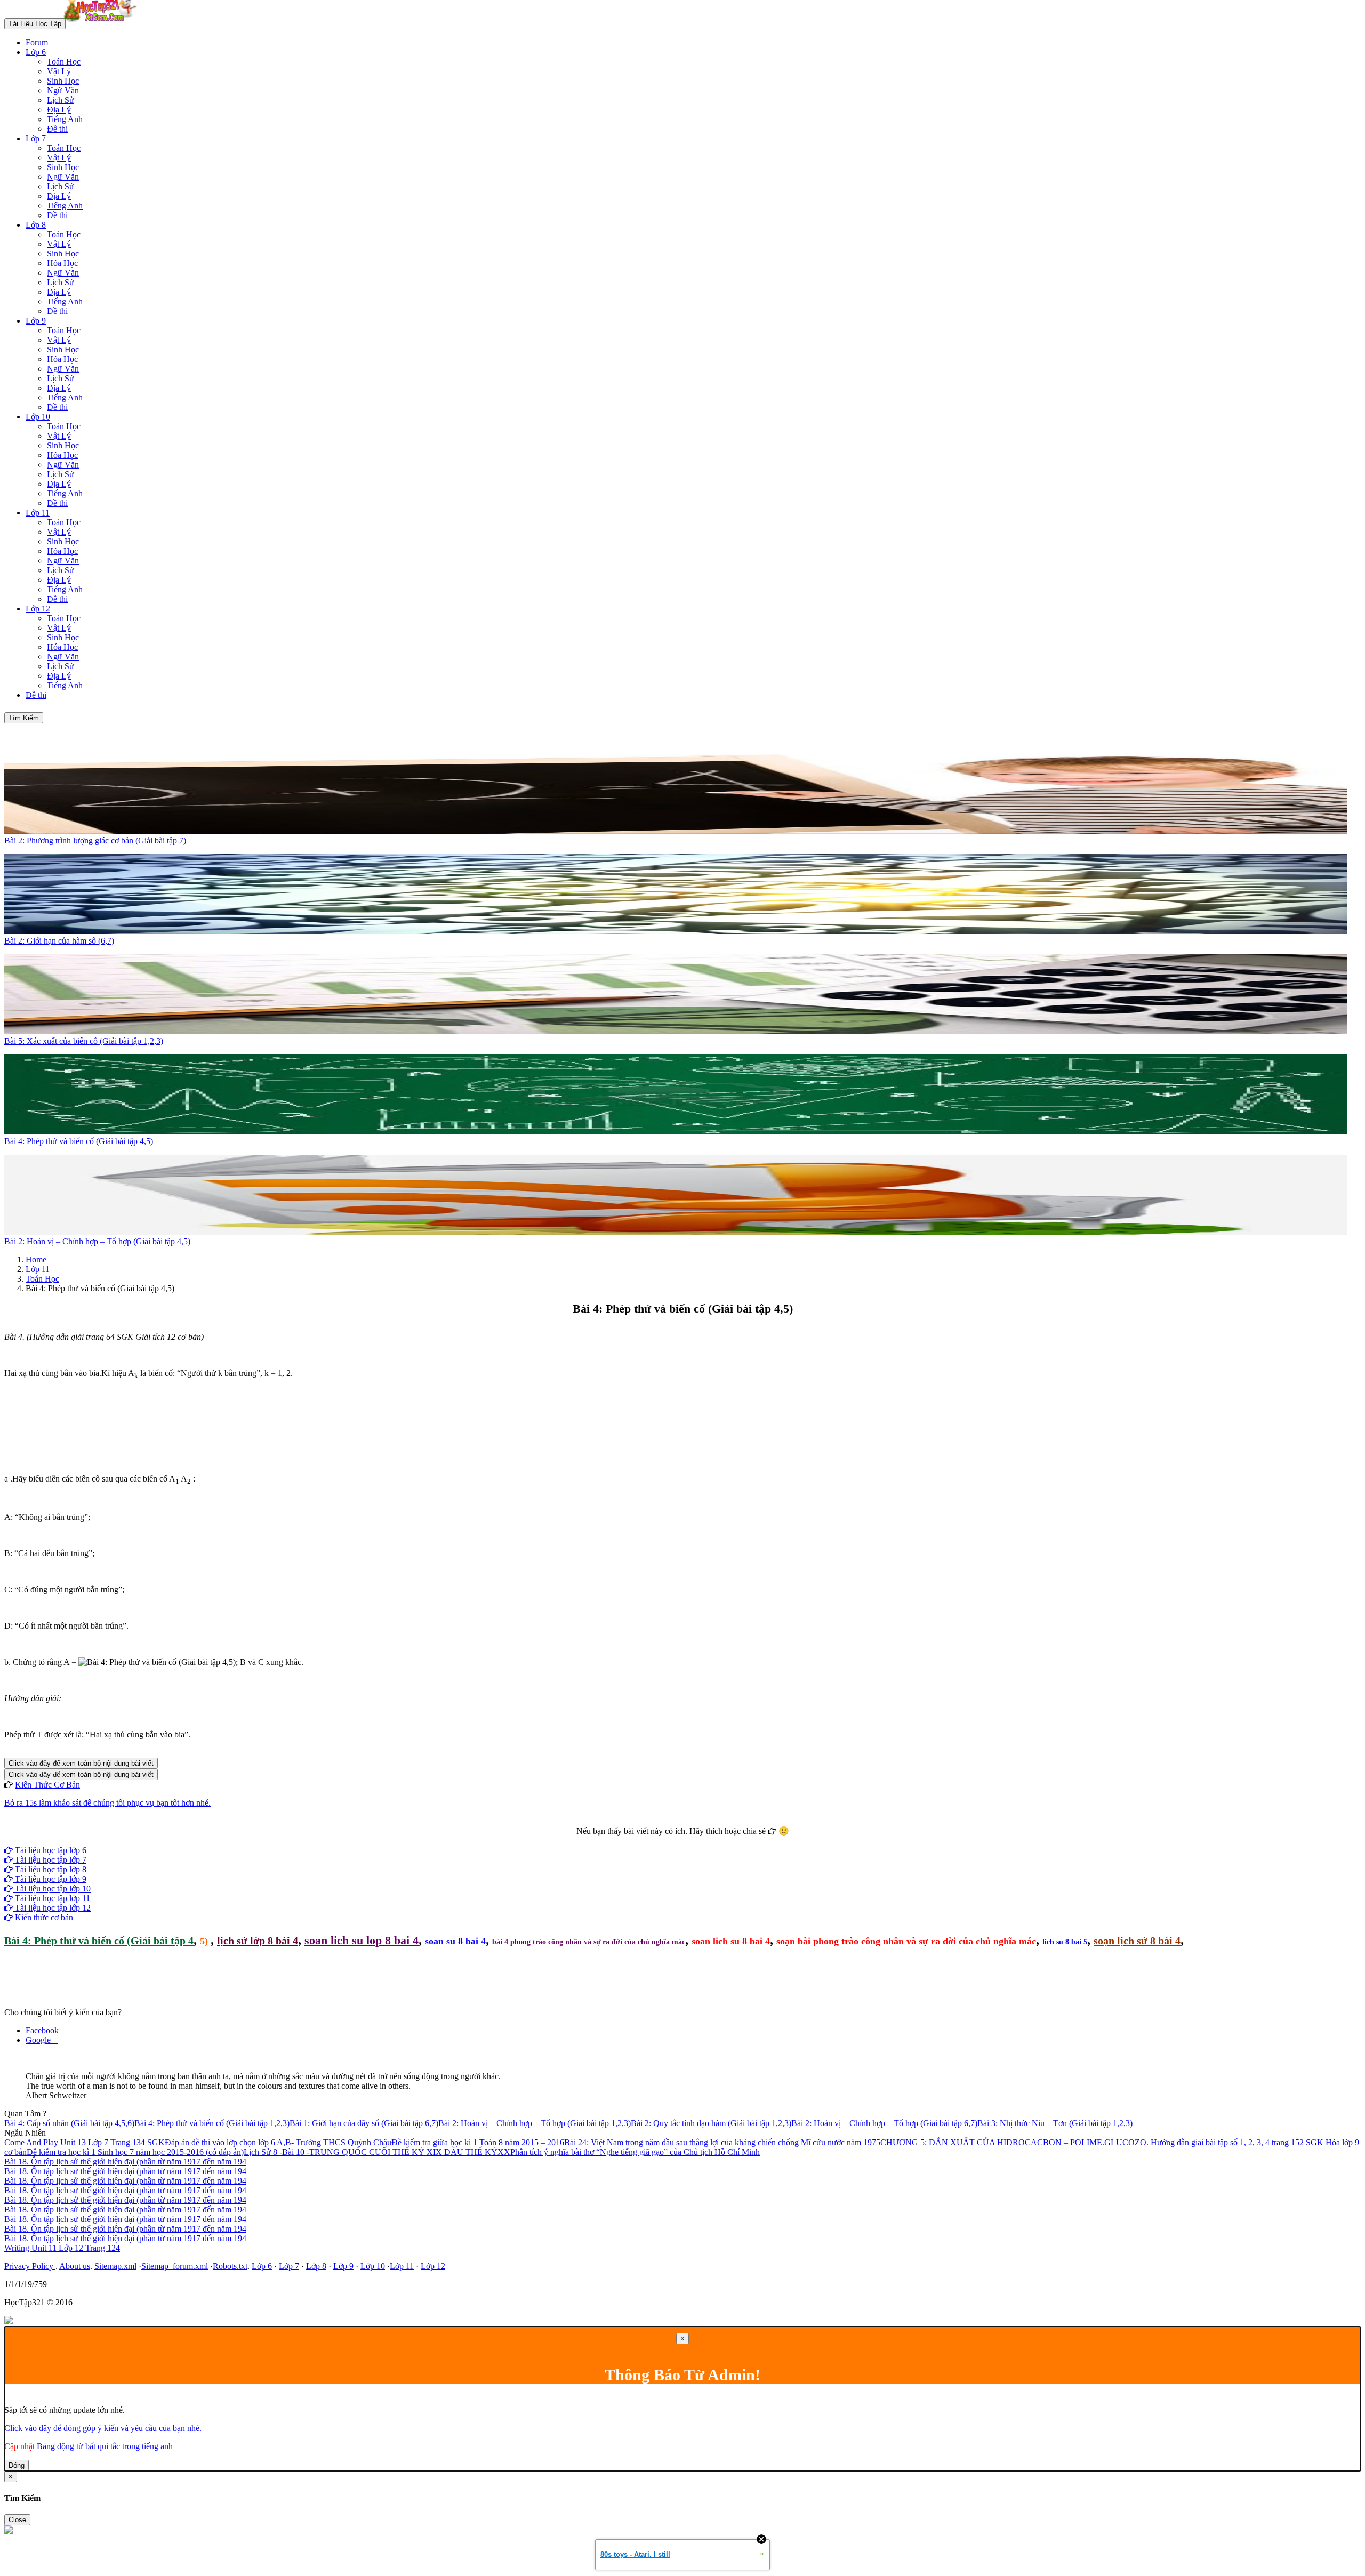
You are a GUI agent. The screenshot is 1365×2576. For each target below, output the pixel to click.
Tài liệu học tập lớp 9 (50, 1879)
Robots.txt (230, 2266)
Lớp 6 (36, 52)
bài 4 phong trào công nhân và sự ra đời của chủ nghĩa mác (589, 1942)
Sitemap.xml (115, 2266)
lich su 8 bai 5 (1065, 1942)
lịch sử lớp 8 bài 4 (258, 1941)
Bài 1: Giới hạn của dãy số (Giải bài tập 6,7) (364, 2123)
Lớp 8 (36, 225)
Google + (42, 2040)
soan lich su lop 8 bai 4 (362, 1940)
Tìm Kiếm (24, 718)
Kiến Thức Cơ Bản (47, 1785)
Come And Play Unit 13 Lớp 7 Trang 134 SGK (85, 2142)
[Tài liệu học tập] (103, 23)
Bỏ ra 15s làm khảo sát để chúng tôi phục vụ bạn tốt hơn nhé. (107, 1803)
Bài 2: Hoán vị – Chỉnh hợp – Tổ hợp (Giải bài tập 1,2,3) (535, 2123)
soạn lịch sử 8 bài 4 (1137, 1941)
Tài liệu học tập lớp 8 (50, 1869)
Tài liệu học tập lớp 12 (52, 1908)
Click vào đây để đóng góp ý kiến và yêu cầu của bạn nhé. (103, 2428)
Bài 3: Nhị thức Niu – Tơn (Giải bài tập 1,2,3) (1055, 2123)
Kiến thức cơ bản (43, 1917)
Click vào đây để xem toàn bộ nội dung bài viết (81, 1763)
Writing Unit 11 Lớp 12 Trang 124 (62, 2248)
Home (36, 1259)
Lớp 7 (36, 138)
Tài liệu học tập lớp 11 (51, 1898)
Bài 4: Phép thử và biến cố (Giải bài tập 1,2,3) (212, 2123)
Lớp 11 (38, 513)
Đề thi (57, 129)
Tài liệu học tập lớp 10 (52, 1889)
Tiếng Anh (65, 119)
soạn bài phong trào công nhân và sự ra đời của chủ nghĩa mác (906, 1941)
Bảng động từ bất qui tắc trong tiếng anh (105, 2446)
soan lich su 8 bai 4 (731, 1941)
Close (17, 2520)
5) (205, 1941)
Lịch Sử (61, 100)
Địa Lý (59, 110)
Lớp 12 (38, 609)
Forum (37, 42)
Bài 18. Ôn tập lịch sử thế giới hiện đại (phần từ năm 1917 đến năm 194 (125, 2162)
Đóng (17, 2465)
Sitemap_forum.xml (175, 2266)
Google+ (687, 1841)
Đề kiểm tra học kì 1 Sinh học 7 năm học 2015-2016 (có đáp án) (135, 2152)
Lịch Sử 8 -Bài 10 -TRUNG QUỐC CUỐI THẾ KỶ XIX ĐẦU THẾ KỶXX (377, 2152)
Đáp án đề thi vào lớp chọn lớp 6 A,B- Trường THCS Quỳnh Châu (278, 2142)
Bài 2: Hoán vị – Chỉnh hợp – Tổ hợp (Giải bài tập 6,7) (884, 2123)
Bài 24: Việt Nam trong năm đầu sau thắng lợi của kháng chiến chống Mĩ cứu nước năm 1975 (722, 2142)
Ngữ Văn (63, 90)
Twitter (716, 1841)
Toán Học (64, 62)
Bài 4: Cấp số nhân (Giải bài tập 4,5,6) (69, 2123)
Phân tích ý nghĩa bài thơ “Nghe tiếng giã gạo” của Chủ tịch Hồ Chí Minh (635, 2152)
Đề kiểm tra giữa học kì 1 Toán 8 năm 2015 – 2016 (478, 2142)
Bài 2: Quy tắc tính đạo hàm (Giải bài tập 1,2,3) (711, 2123)
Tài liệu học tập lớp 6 (50, 1850)
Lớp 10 (38, 417)
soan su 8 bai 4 (455, 1941)
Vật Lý (59, 71)
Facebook (654, 1841)
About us (75, 2266)
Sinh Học (63, 81)
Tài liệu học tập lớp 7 (50, 1860)
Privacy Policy (30, 2266)
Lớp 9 (36, 321)
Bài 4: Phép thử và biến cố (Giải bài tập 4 (99, 1941)
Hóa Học (62, 263)
